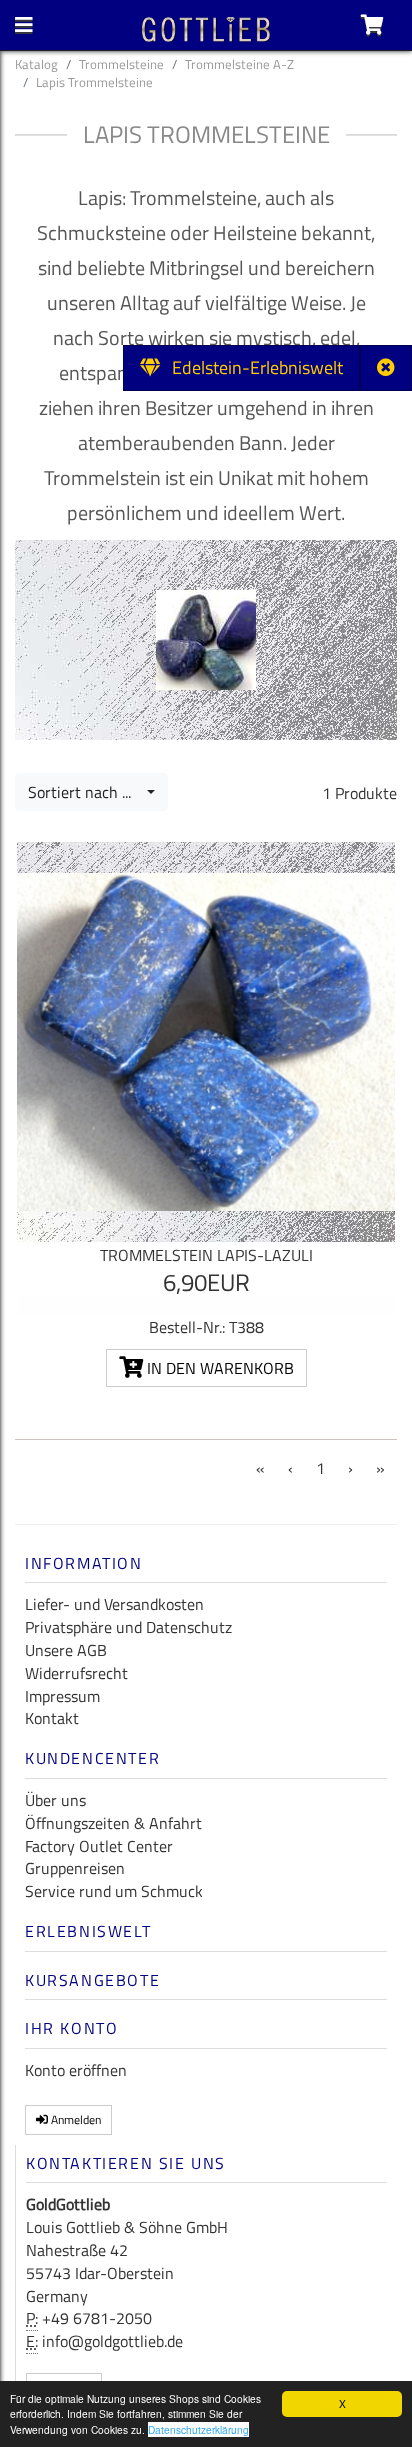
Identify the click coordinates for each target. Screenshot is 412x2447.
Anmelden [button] (74, 2119)
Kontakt (52, 1718)
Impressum (62, 1696)
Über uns (55, 1800)
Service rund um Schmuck (114, 1891)
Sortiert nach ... (85, 792)
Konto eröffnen (76, 2070)
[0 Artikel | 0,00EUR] (372, 25)
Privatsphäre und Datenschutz (128, 1627)
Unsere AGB (66, 1650)
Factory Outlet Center (99, 1846)
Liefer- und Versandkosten (114, 1604)
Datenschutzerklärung (198, 2429)
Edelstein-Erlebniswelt (251, 367)
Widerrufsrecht (76, 1673)
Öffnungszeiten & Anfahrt (113, 1823)
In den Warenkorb (218, 1368)
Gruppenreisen (75, 1868)
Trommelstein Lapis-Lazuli (206, 1255)
